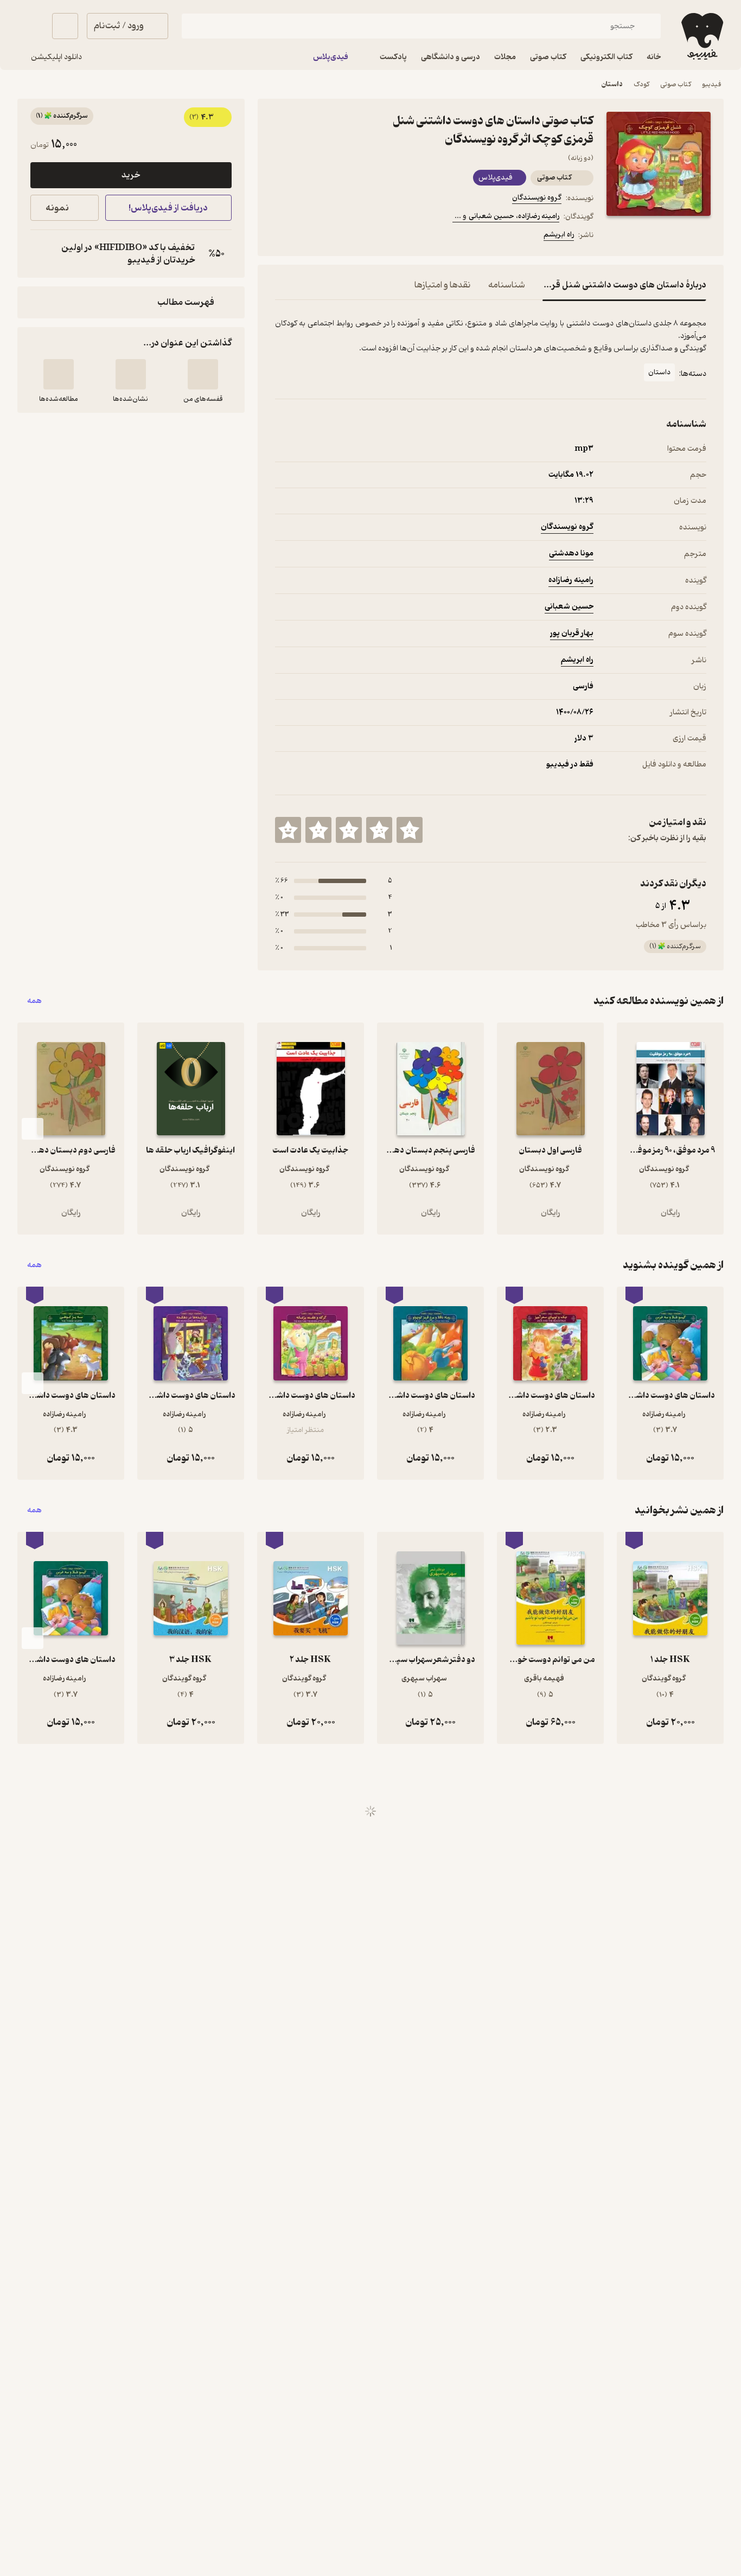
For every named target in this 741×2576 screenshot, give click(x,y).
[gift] (334, 236)
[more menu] (282, 236)
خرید (131, 175)
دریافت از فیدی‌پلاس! (168, 208)
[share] (360, 236)
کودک (641, 84)
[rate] (410, 830)
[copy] (41, 254)
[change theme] (30, 26)
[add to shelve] (203, 374)
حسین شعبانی (569, 607)
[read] (59, 374)
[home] (701, 36)
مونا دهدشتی (571, 554)
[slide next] (33, 1129)
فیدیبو (712, 84)
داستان (612, 84)
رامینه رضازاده (571, 580)
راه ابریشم (559, 235)
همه (34, 1001)
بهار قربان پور (572, 633)
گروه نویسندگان (537, 198)
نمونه (57, 208)
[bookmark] (308, 236)
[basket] (65, 26)
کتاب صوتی (676, 84)
